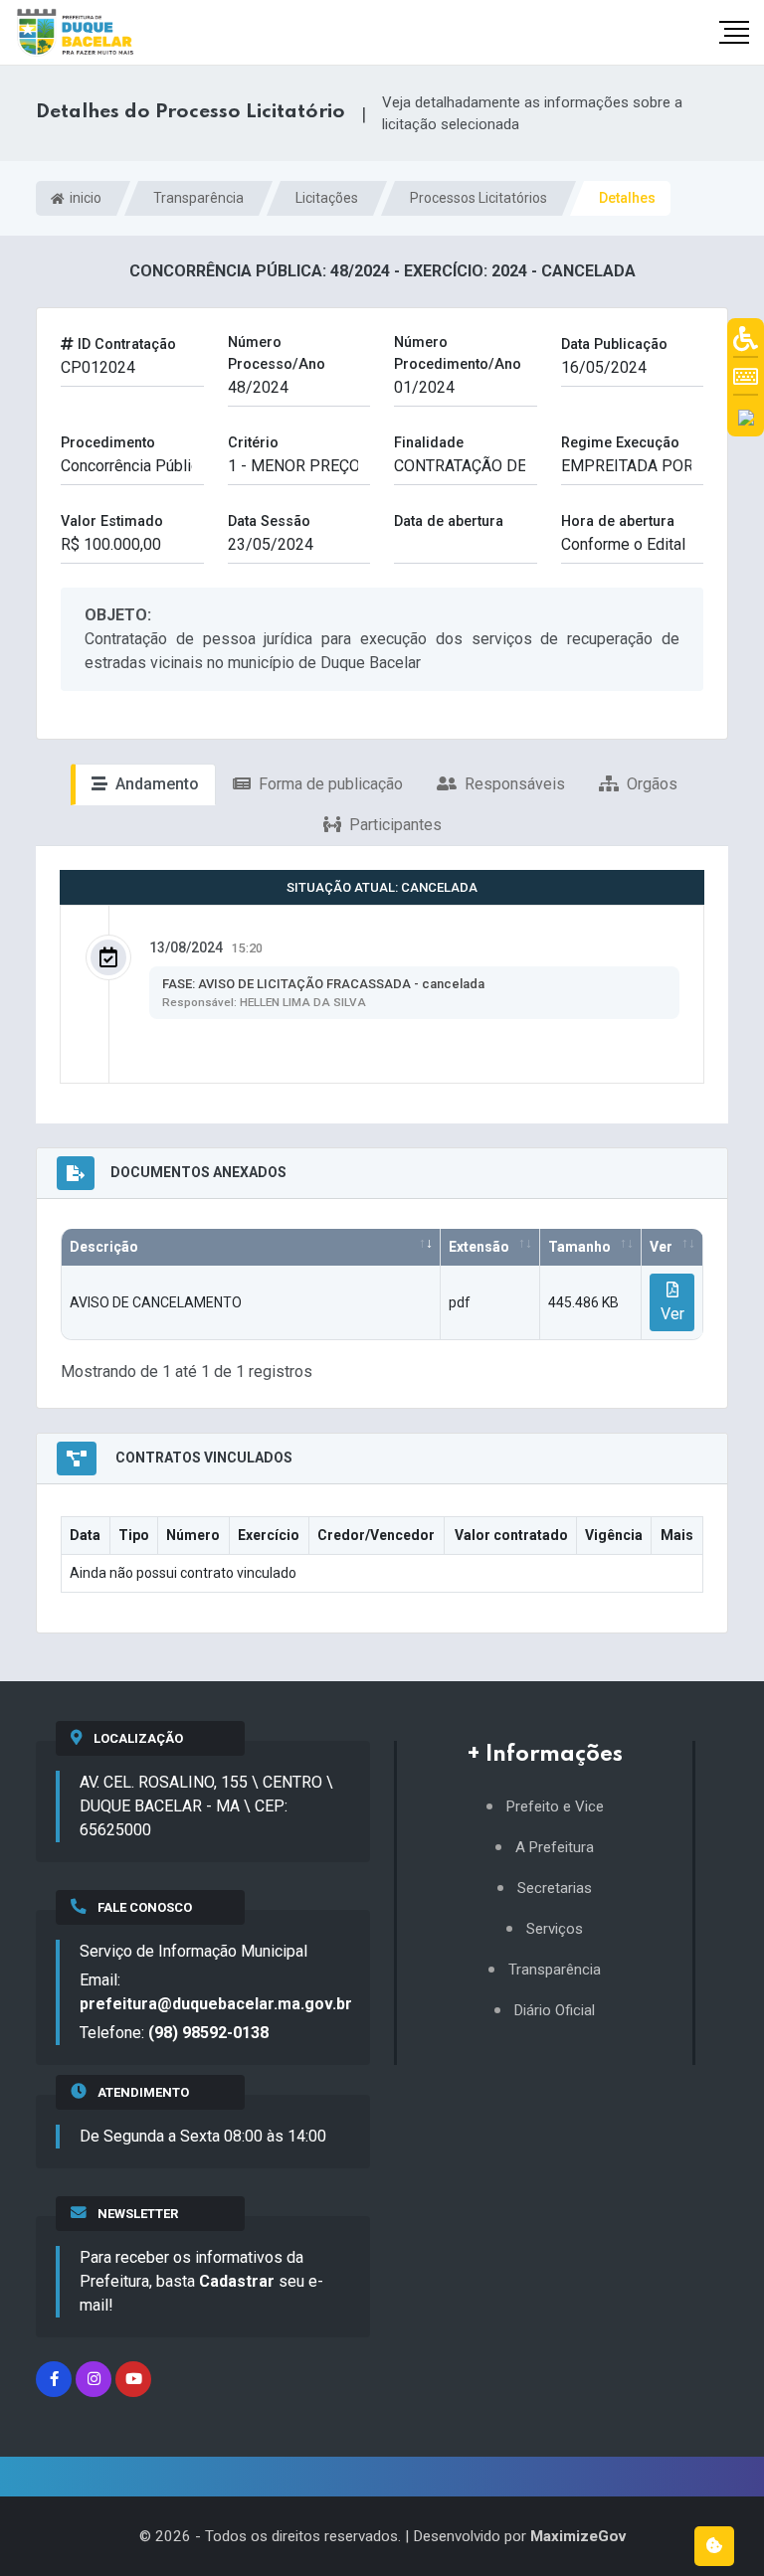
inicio (84, 198)
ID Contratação (125, 344)
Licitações (327, 198)
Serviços (555, 1929)
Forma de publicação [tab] (329, 784)
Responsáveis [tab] (513, 784)
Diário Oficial (555, 2011)
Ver (661, 1247)
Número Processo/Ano (277, 353)
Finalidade (429, 443)
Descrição (104, 1247)
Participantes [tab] (393, 825)
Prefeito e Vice (555, 1807)
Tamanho (579, 1247)
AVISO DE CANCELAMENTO (156, 1302)
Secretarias (555, 1889)
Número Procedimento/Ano (458, 353)
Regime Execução (620, 443)
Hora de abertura (618, 521)
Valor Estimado (112, 521)
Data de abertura (449, 521)
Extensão (479, 1247)
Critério (253, 443)
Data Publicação (614, 344)
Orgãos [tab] (650, 784)
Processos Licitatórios (478, 198)
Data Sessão (269, 521)
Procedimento (108, 443)
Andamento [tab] (155, 784)
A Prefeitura (555, 1848)
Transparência (198, 198)
